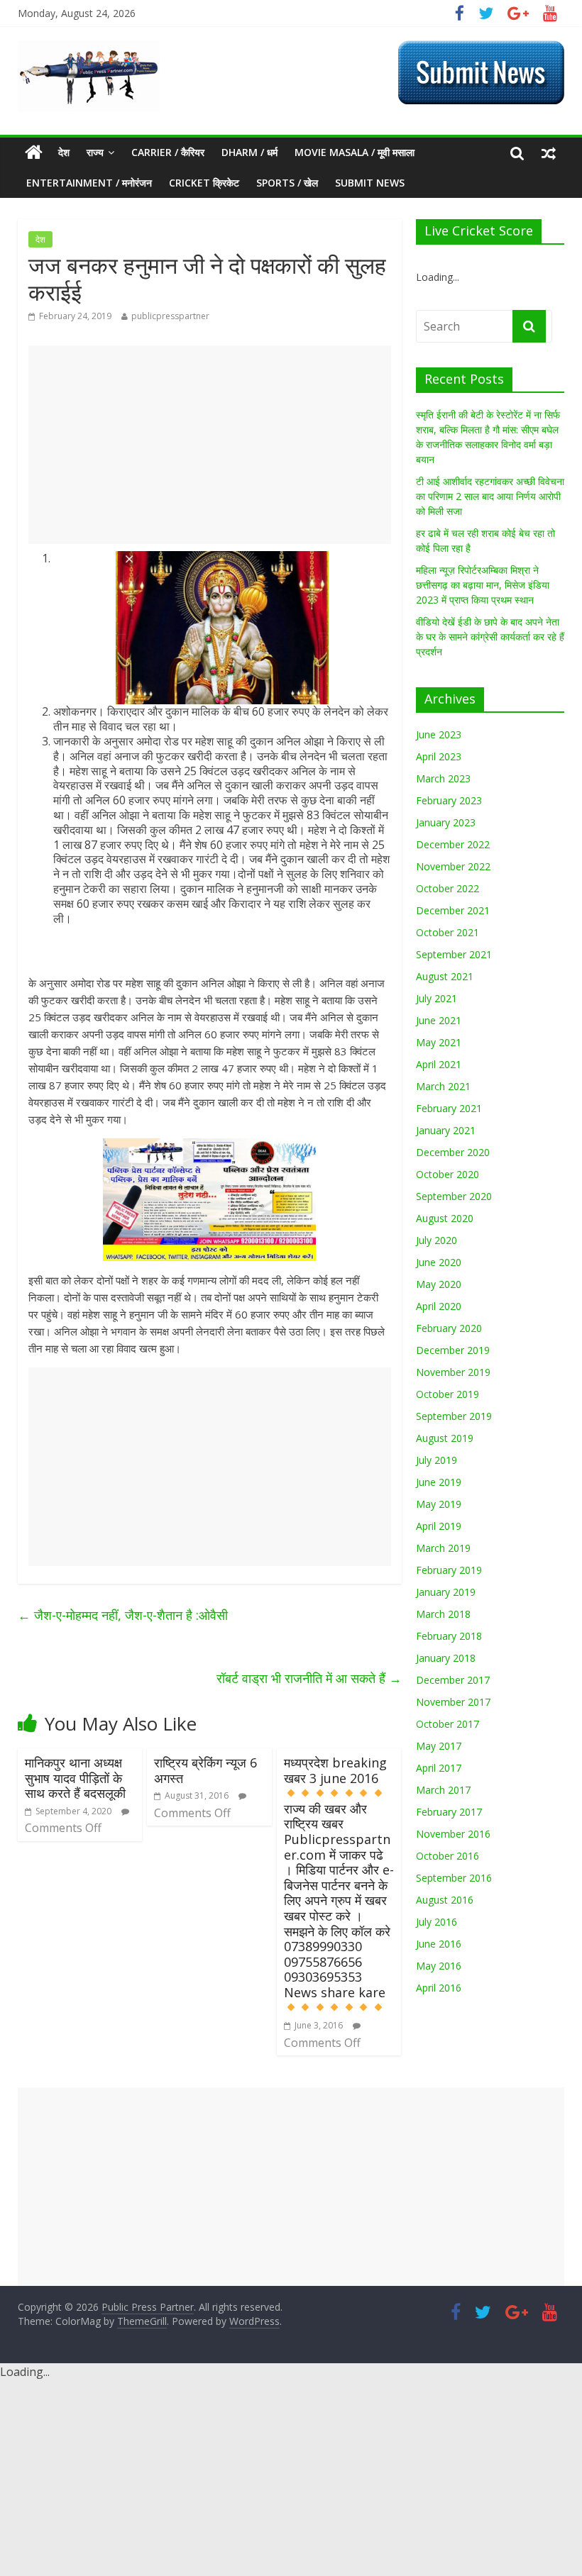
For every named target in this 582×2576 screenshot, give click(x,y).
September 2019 (454, 1416)
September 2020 (454, 1196)
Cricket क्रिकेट (204, 183)
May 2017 (439, 1746)
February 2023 (449, 800)
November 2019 (453, 1372)
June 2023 (439, 734)
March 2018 (443, 1614)
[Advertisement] (210, 445)
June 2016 (439, 1944)
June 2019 (439, 1482)
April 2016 (439, 1988)
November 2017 (453, 1702)
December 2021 (453, 910)
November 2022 (453, 866)
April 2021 (439, 1064)
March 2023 (443, 778)
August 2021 (445, 976)
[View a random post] (549, 152)
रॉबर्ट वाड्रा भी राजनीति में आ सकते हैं (309, 1678)
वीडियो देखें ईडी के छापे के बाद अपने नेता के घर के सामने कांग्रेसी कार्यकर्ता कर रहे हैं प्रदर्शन (490, 637)
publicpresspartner (170, 316)
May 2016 (439, 1966)
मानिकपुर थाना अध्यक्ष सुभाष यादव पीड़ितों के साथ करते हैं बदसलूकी (75, 1778)
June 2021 (439, 1020)
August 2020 (445, 1218)
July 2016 (436, 1922)
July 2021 (436, 998)
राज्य (95, 152)
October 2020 (448, 1174)
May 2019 (439, 1504)
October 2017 (448, 1724)
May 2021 (439, 1042)
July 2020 (436, 1240)
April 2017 (439, 1768)
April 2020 (439, 1306)
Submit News (370, 183)
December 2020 (453, 1152)
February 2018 (449, 1636)
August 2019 (445, 1438)
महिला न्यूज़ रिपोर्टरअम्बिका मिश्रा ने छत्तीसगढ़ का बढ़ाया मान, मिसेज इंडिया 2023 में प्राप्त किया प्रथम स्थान (483, 585)
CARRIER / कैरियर (168, 152)
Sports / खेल (287, 183)
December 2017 (453, 1680)
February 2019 (449, 1570)
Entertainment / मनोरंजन (89, 183)
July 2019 (436, 1460)
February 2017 (449, 1812)
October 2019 (448, 1394)
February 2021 (449, 1108)
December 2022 (453, 844)
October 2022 (448, 888)
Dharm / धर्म (249, 152)
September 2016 (454, 1878)
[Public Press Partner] (89, 49)
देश (64, 152)
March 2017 (443, 1790)
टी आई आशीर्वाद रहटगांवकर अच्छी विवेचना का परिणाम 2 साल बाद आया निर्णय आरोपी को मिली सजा (490, 496)
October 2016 (448, 1856)
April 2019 (439, 1526)
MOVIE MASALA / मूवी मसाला (355, 152)
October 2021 (448, 932)
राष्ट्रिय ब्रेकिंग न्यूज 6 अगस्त (205, 1770)
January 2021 (446, 1130)
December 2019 (453, 1350)
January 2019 (446, 1592)
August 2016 (445, 1900)
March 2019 (443, 1548)
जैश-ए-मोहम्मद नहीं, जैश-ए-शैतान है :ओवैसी (123, 1615)
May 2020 (439, 1284)
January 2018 (446, 1658)
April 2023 (439, 756)
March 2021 (443, 1086)
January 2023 (446, 822)
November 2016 (453, 1834)
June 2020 (439, 1262)
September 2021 (454, 954)
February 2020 (449, 1328)
